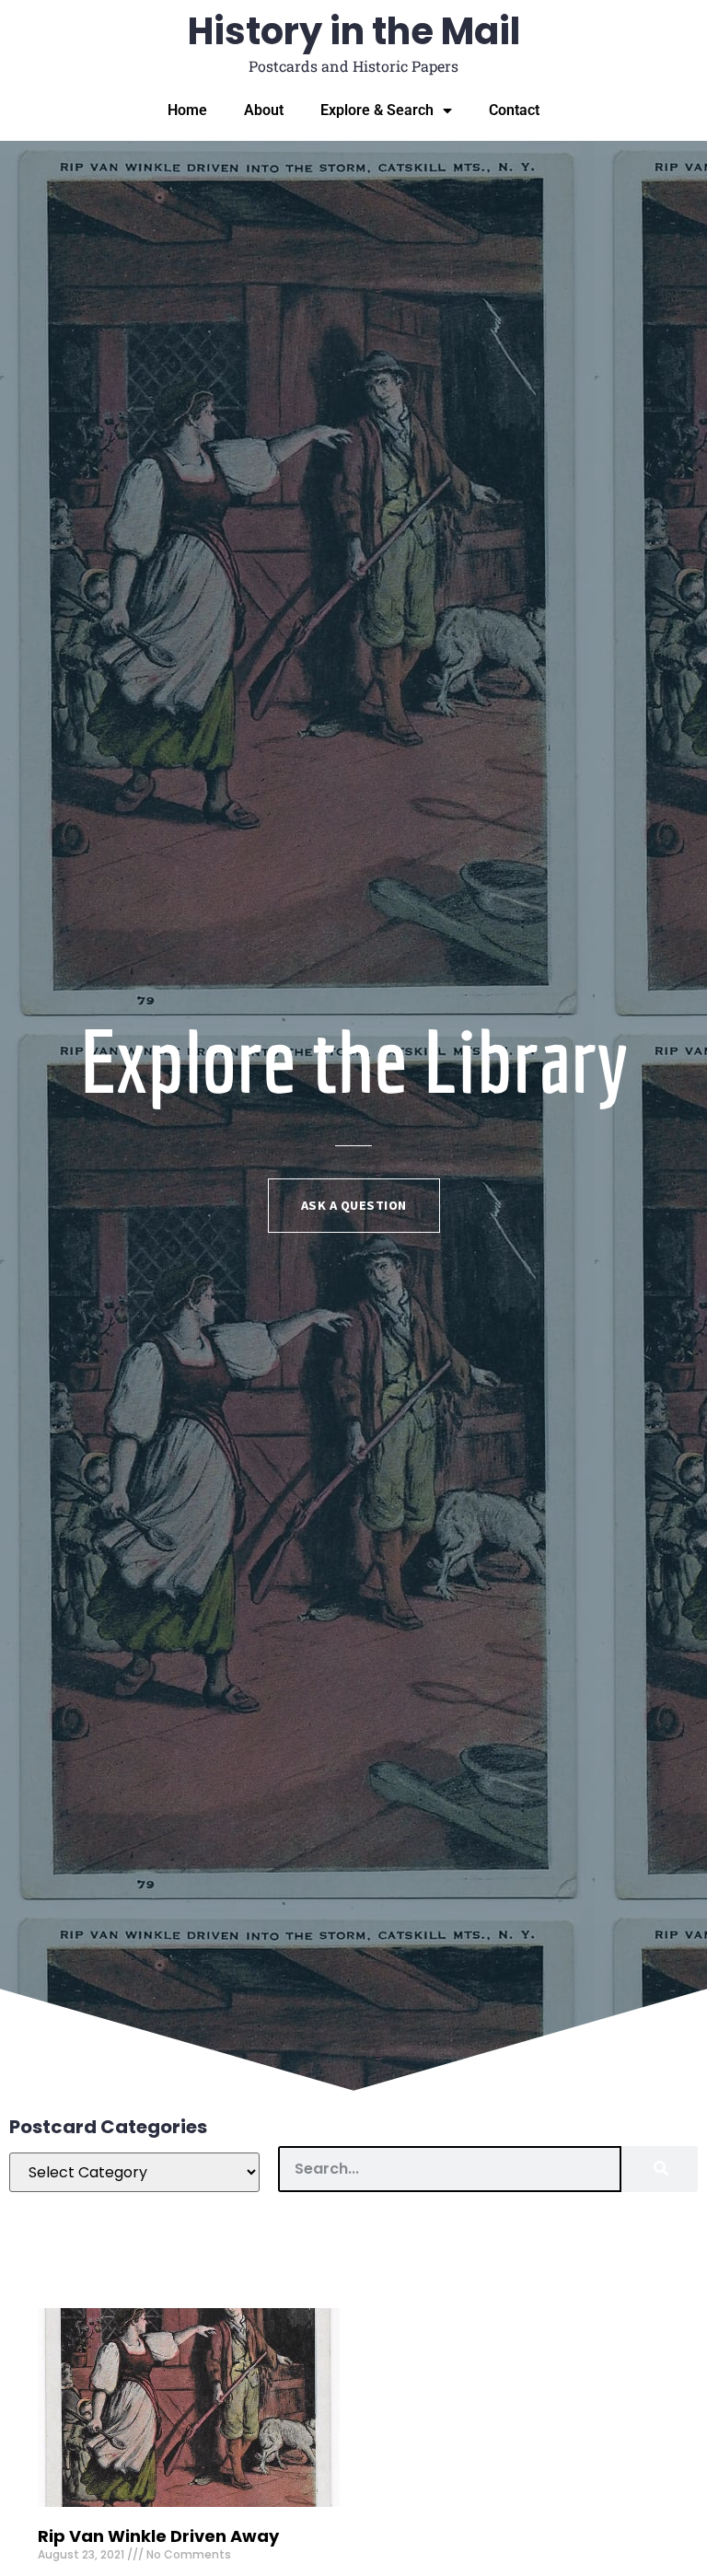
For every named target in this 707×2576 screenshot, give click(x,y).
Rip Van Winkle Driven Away (158, 2536)
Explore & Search (377, 110)
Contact (514, 110)
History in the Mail (354, 31)
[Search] (660, 2169)
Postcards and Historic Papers (353, 66)
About (264, 110)
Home (187, 110)
